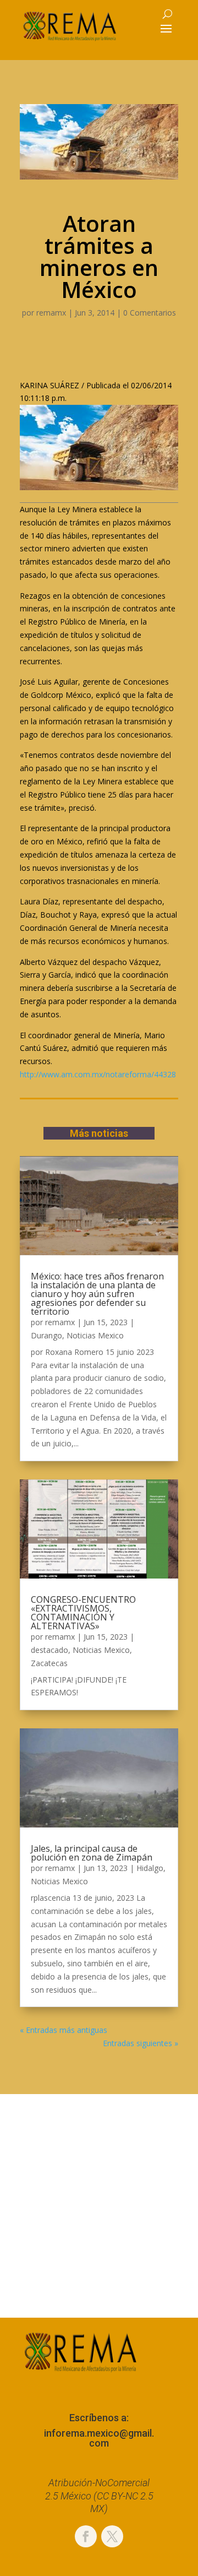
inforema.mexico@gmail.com (99, 2438)
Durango (46, 1335)
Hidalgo (150, 1868)
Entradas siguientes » (141, 2043)
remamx (51, 313)
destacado (50, 1650)
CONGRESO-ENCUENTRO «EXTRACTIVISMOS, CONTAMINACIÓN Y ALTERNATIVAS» (83, 1613)
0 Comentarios (150, 313)
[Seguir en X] (112, 2536)
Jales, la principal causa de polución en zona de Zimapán (92, 1853)
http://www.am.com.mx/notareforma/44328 (98, 1074)
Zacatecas (49, 1663)
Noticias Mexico (95, 1335)
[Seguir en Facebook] (86, 2536)
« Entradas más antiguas (64, 2030)
